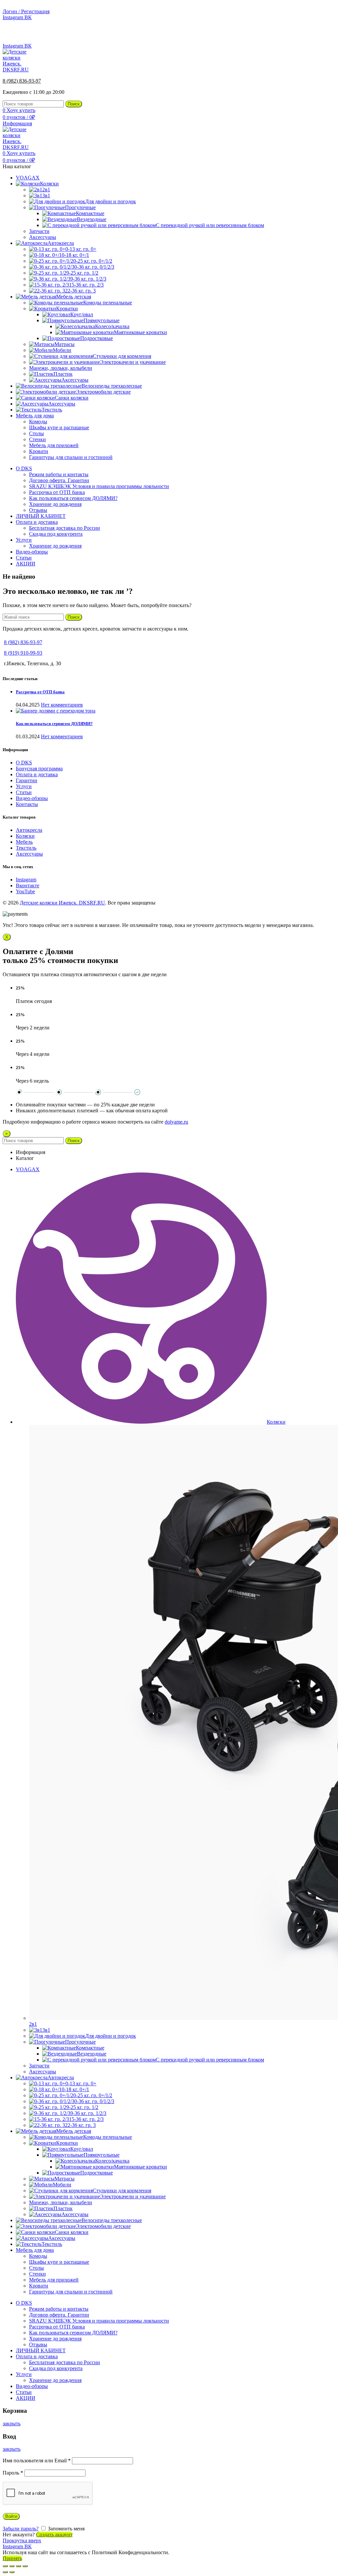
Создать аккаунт (54, 2535)
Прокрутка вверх (22, 2540)
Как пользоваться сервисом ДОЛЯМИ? (54, 724)
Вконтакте (28, 885)
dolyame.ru (176, 1122)
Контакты (27, 804)
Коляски (25, 836)
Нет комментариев (62, 705)
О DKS (24, 763)
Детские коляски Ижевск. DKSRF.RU (62, 903)
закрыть (12, 2423)
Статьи (24, 792)
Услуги (24, 786)
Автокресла (29, 830)
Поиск (74, 104)
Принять (12, 2558)
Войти (11, 2516)
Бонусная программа (39, 769)
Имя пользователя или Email (37, 2461)
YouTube (25, 891)
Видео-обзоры (32, 798)
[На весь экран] (18, 2566)
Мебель (24, 842)
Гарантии (27, 780)
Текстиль (26, 848)
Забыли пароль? (21, 2529)
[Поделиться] (12, 2566)
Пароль (13, 2473)
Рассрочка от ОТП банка (40, 692)
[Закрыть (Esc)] (5, 2566)
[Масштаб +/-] (25, 2566)
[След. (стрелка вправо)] (12, 2572)
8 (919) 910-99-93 (23, 653)
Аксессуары (29, 854)
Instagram (26, 880)
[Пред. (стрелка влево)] (5, 2572)
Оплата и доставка (37, 774)
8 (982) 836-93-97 (316, 35)
